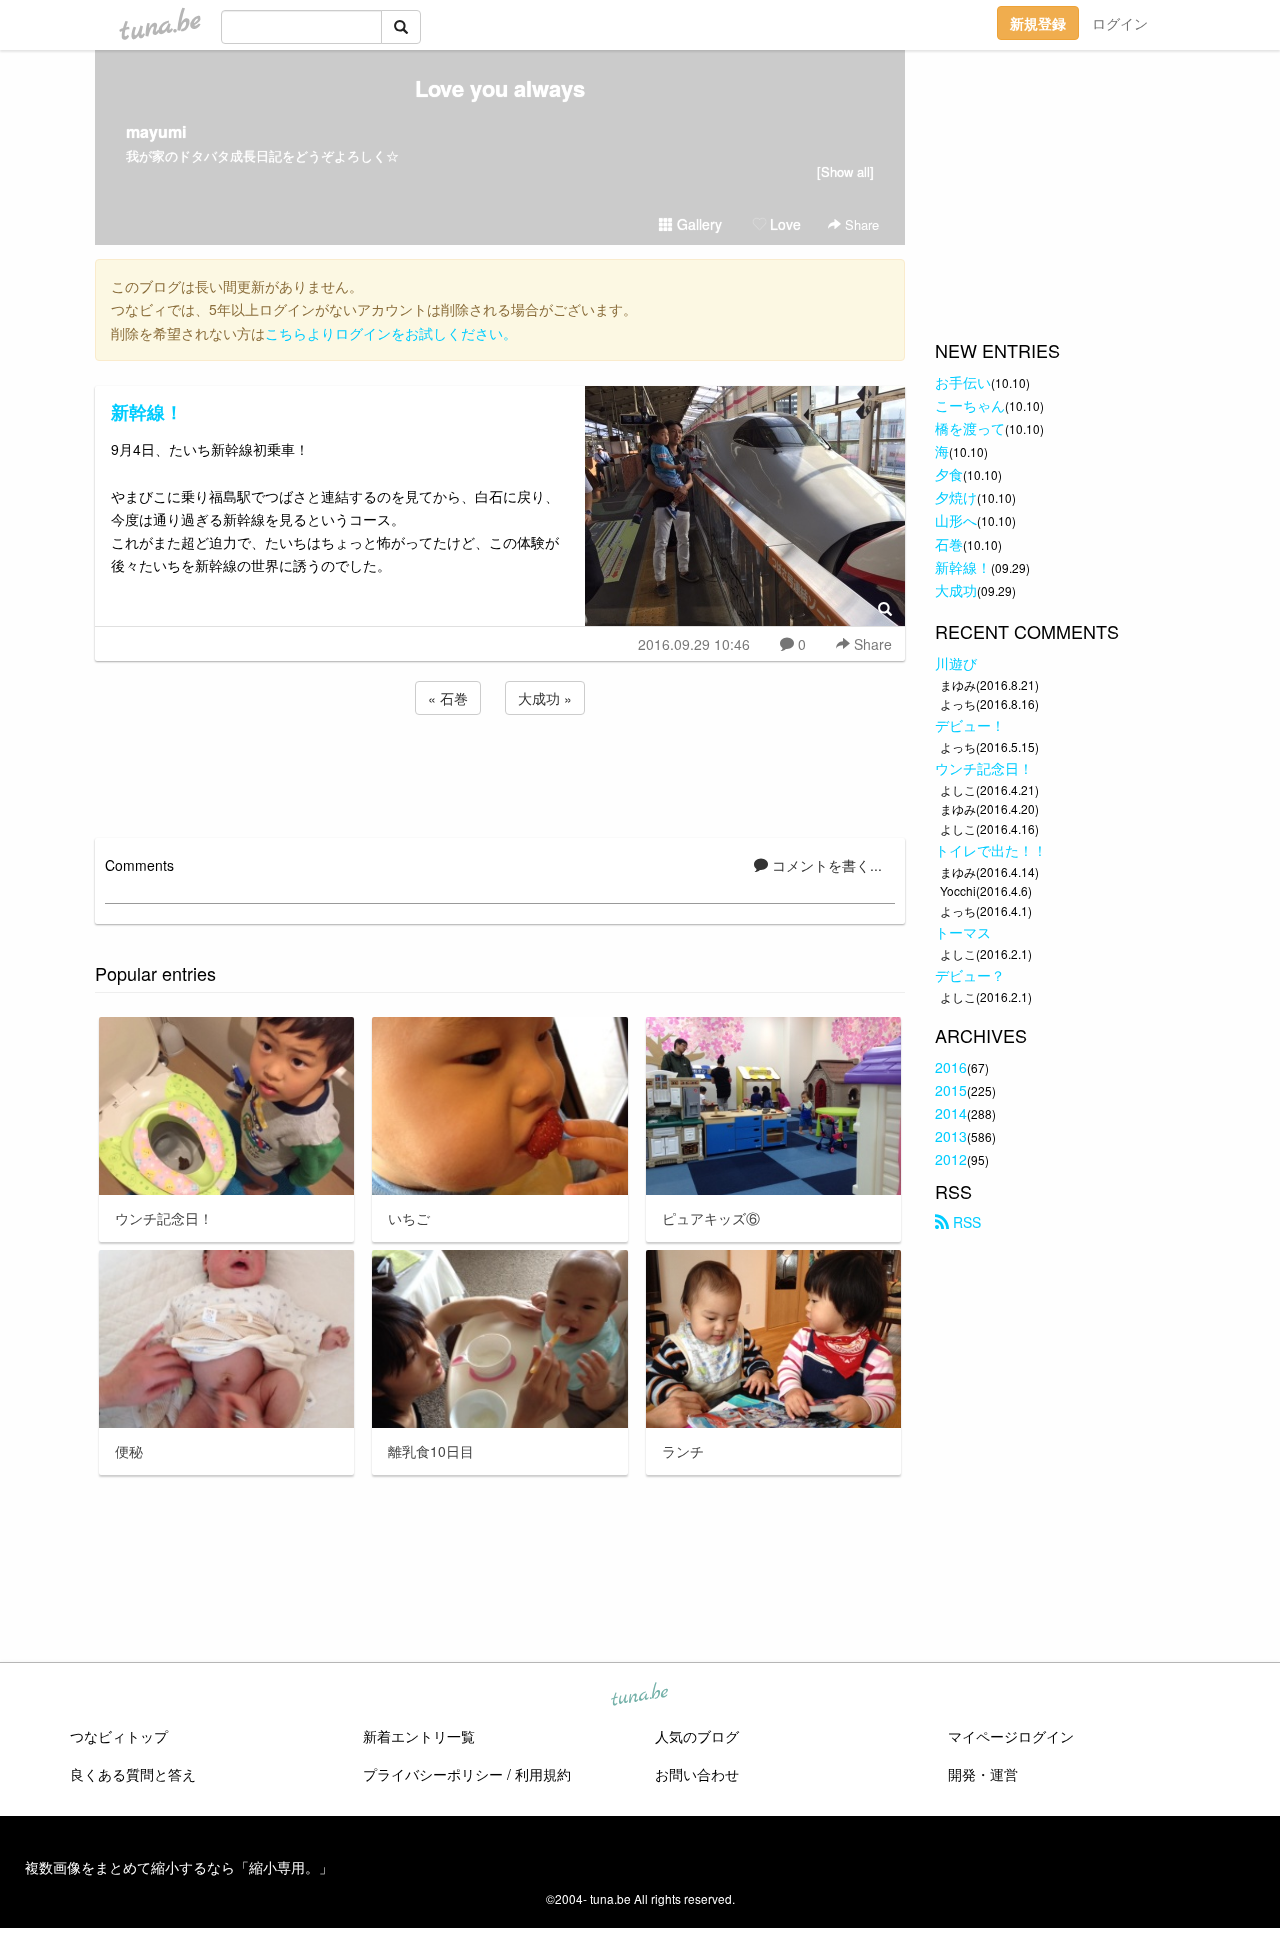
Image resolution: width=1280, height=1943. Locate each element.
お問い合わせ (697, 1774)
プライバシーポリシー (433, 1774)
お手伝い (963, 382)
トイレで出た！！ (991, 850)
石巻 (949, 544)
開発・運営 (983, 1774)
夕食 (949, 474)
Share (860, 224)
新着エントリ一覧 (419, 1736)
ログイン (1120, 23)
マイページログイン (1011, 1736)
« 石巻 (448, 698)
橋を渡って (970, 428)
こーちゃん (970, 405)
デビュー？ (970, 975)
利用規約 (543, 1774)
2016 (951, 1067)
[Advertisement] (500, 773)
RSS (965, 1222)
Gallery (697, 224)
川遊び (956, 663)
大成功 (956, 590)
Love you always (500, 88)
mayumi (156, 131)
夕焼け (956, 497)
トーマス (963, 932)
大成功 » (545, 698)
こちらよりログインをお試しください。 (391, 333)
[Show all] (845, 171)
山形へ (956, 520)
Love (783, 224)
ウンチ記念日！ (984, 768)
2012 (951, 1159)
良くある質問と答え (133, 1774)
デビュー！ (970, 725)
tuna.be (639, 1696)
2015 (951, 1090)
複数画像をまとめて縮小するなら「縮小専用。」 (179, 1867)
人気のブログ (697, 1736)
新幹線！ (147, 412)
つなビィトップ (119, 1736)
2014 (951, 1113)
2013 (951, 1136)
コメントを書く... (825, 865)
